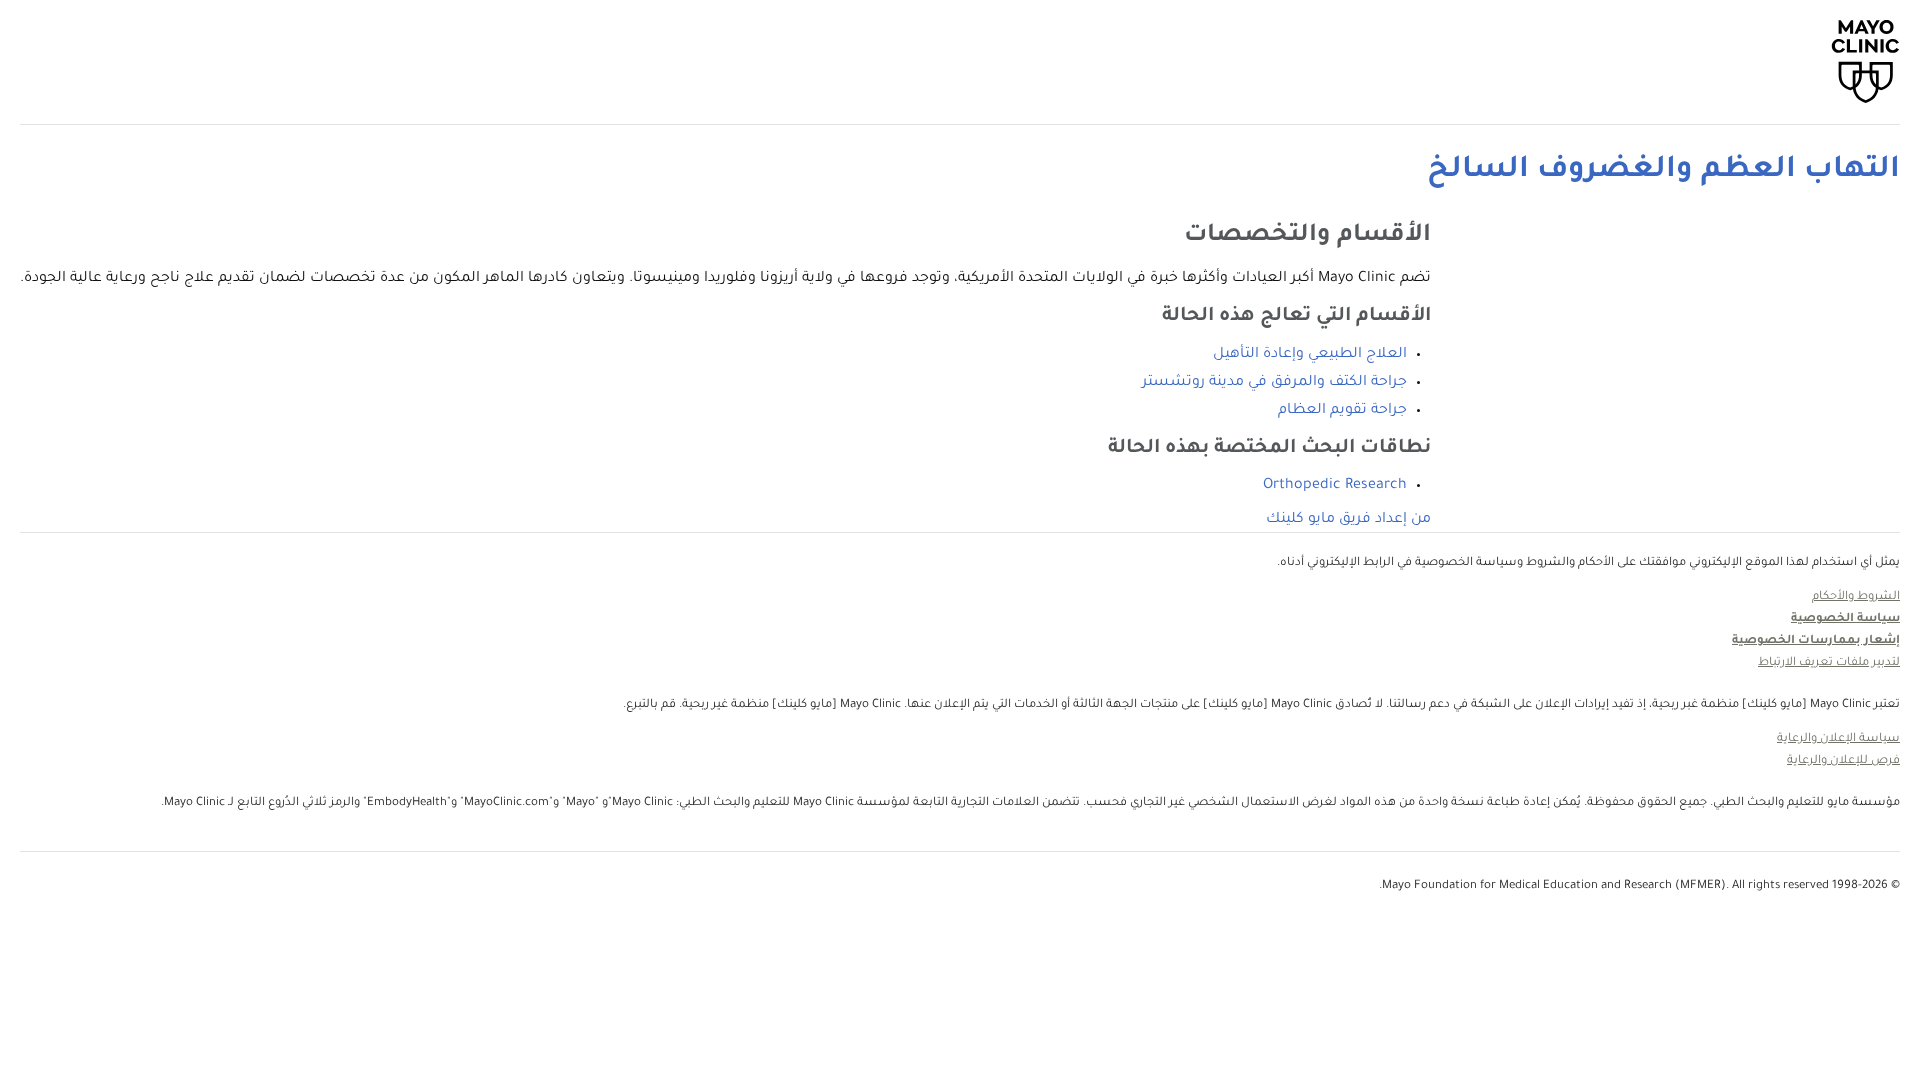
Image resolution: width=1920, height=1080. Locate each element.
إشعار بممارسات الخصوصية (1816, 641)
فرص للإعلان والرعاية (1843, 761)
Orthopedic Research (1335, 486)
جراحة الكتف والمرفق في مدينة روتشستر (1274, 383)
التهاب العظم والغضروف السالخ (1663, 171)
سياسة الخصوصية (1845, 619)
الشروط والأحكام (1856, 597)
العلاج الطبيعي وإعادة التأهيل (1310, 355)
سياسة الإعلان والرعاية (1838, 739)
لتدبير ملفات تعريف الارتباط (1829, 663)
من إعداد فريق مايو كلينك (1348, 520)
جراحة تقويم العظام (1342, 411)
